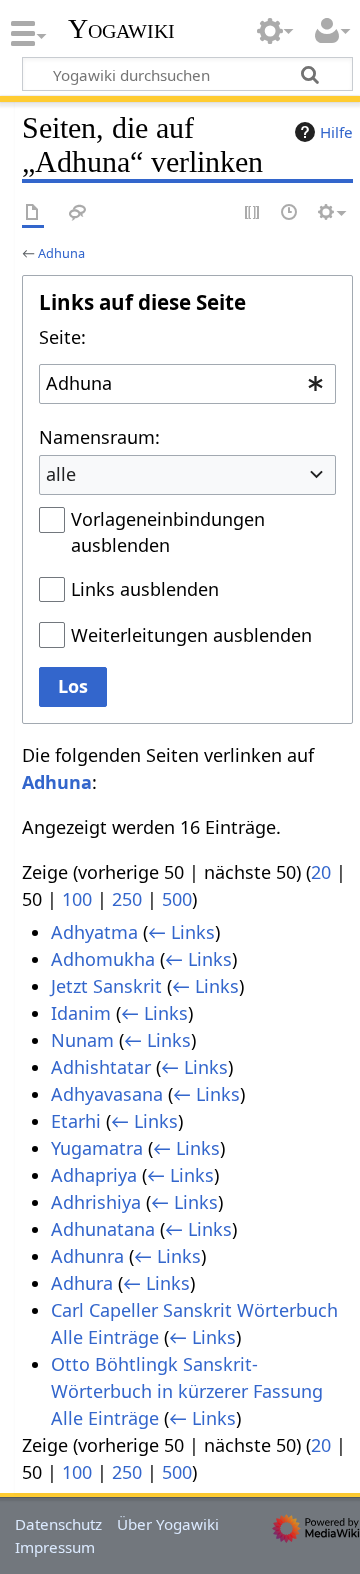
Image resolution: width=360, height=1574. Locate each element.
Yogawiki (121, 29)
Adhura (82, 1283)
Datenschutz (58, 1524)
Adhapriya (94, 1175)
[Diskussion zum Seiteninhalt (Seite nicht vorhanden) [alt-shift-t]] (78, 213)
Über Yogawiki (168, 1524)
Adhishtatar (101, 1067)
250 (127, 899)
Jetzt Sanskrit (106, 986)
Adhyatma (94, 932)
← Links (181, 932)
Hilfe (336, 132)
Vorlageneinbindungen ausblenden (168, 532)
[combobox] (187, 384)
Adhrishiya (96, 1202)
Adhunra (87, 1256)
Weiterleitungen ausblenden (191, 635)
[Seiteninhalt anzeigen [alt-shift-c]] (33, 213)
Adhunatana (103, 1229)
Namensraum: (99, 437)
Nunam (82, 1040)
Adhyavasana (107, 1094)
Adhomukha (103, 959)
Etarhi (76, 1121)
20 (321, 872)
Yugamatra (97, 1148)
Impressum (55, 1547)
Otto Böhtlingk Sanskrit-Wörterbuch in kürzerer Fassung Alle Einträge (187, 1391)
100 (77, 899)
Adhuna (61, 253)
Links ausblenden (145, 589)
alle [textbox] (61, 474)
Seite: (62, 337)
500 (177, 899)
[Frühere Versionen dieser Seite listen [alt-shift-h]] (290, 213)
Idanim (81, 1013)
